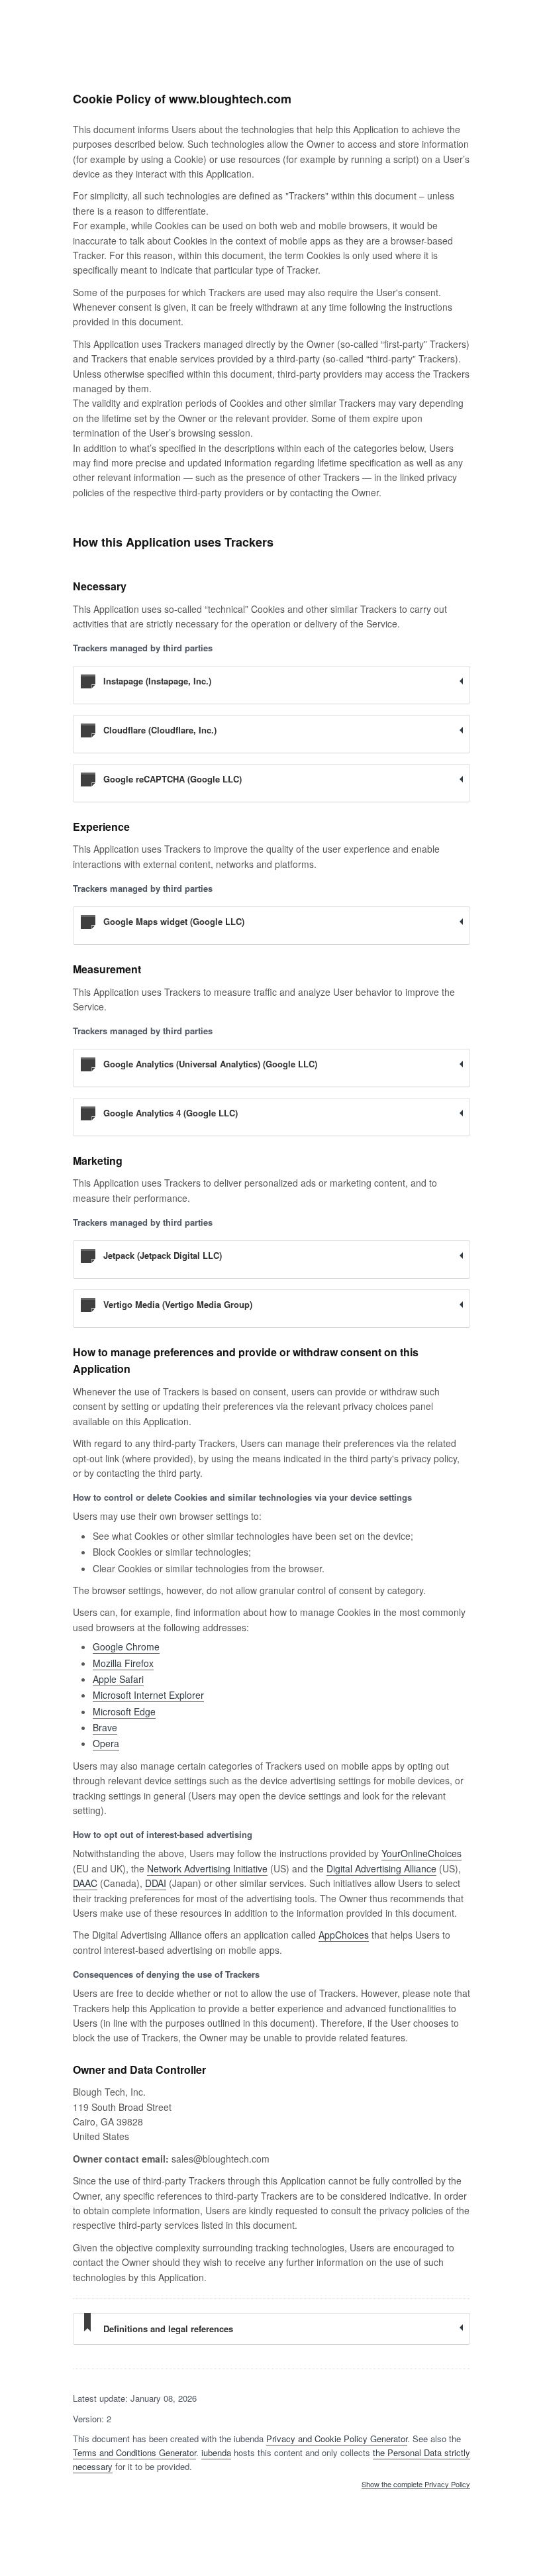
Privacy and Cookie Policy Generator (337, 2439)
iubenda (216, 2452)
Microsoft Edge (124, 1711)
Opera (106, 1743)
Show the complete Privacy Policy (416, 2485)
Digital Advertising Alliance (381, 1868)
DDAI (156, 1883)
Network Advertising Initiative (207, 1868)
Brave (105, 1727)
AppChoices (344, 1935)
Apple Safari (118, 1679)
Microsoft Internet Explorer (148, 1695)
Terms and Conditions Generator (134, 2452)
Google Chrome (126, 1646)
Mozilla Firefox (123, 1663)
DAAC (85, 1883)
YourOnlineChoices (421, 1853)
